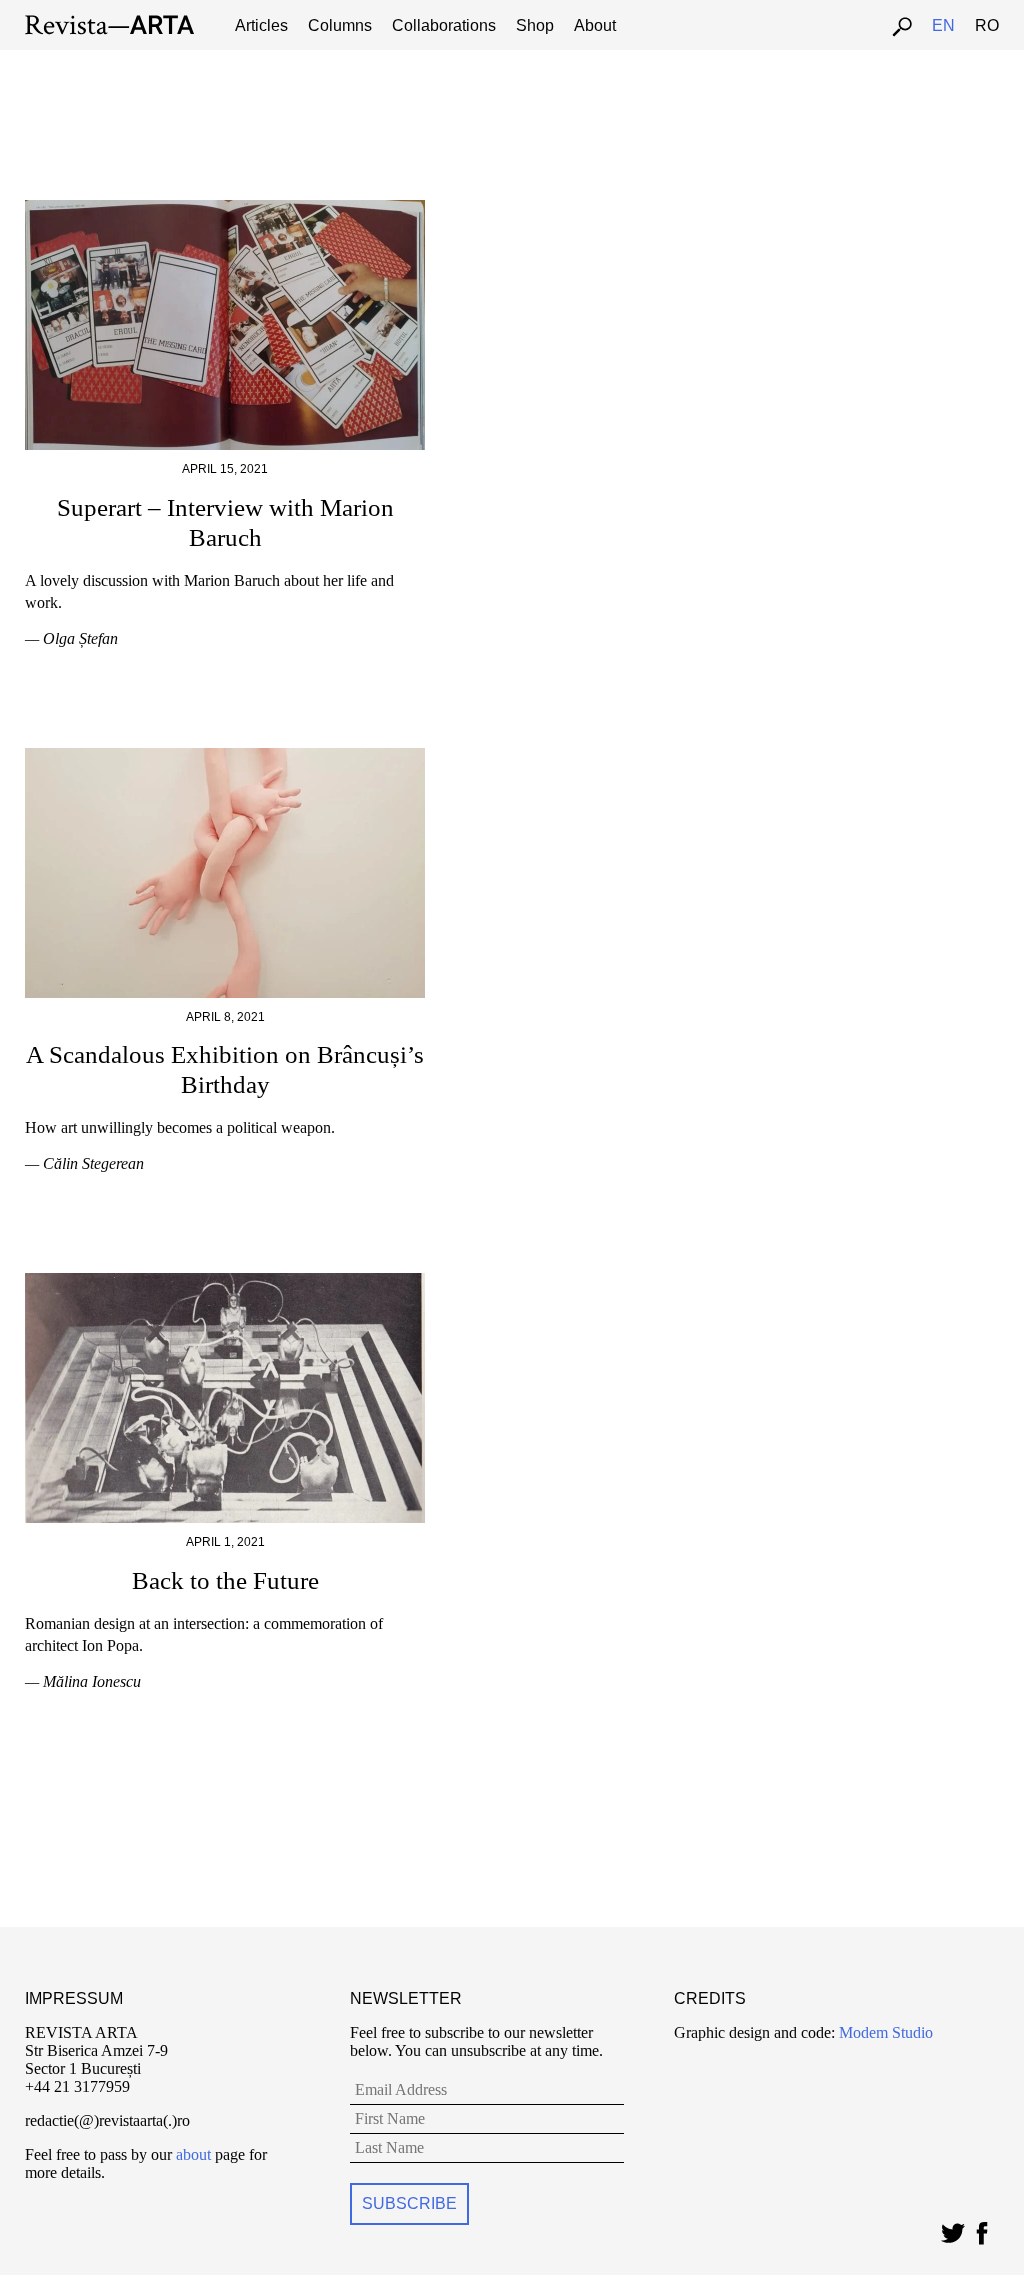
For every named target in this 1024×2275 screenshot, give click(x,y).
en (943, 25)
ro (987, 25)
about (193, 2154)
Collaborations (444, 25)
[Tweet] (952, 2228)
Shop (535, 25)
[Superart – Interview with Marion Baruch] (225, 208)
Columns (340, 25)
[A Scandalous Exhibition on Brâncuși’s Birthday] (225, 756)
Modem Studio (884, 2032)
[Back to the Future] (225, 1281)
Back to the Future (225, 1580)
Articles (261, 25)
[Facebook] (981, 2228)
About (595, 25)
